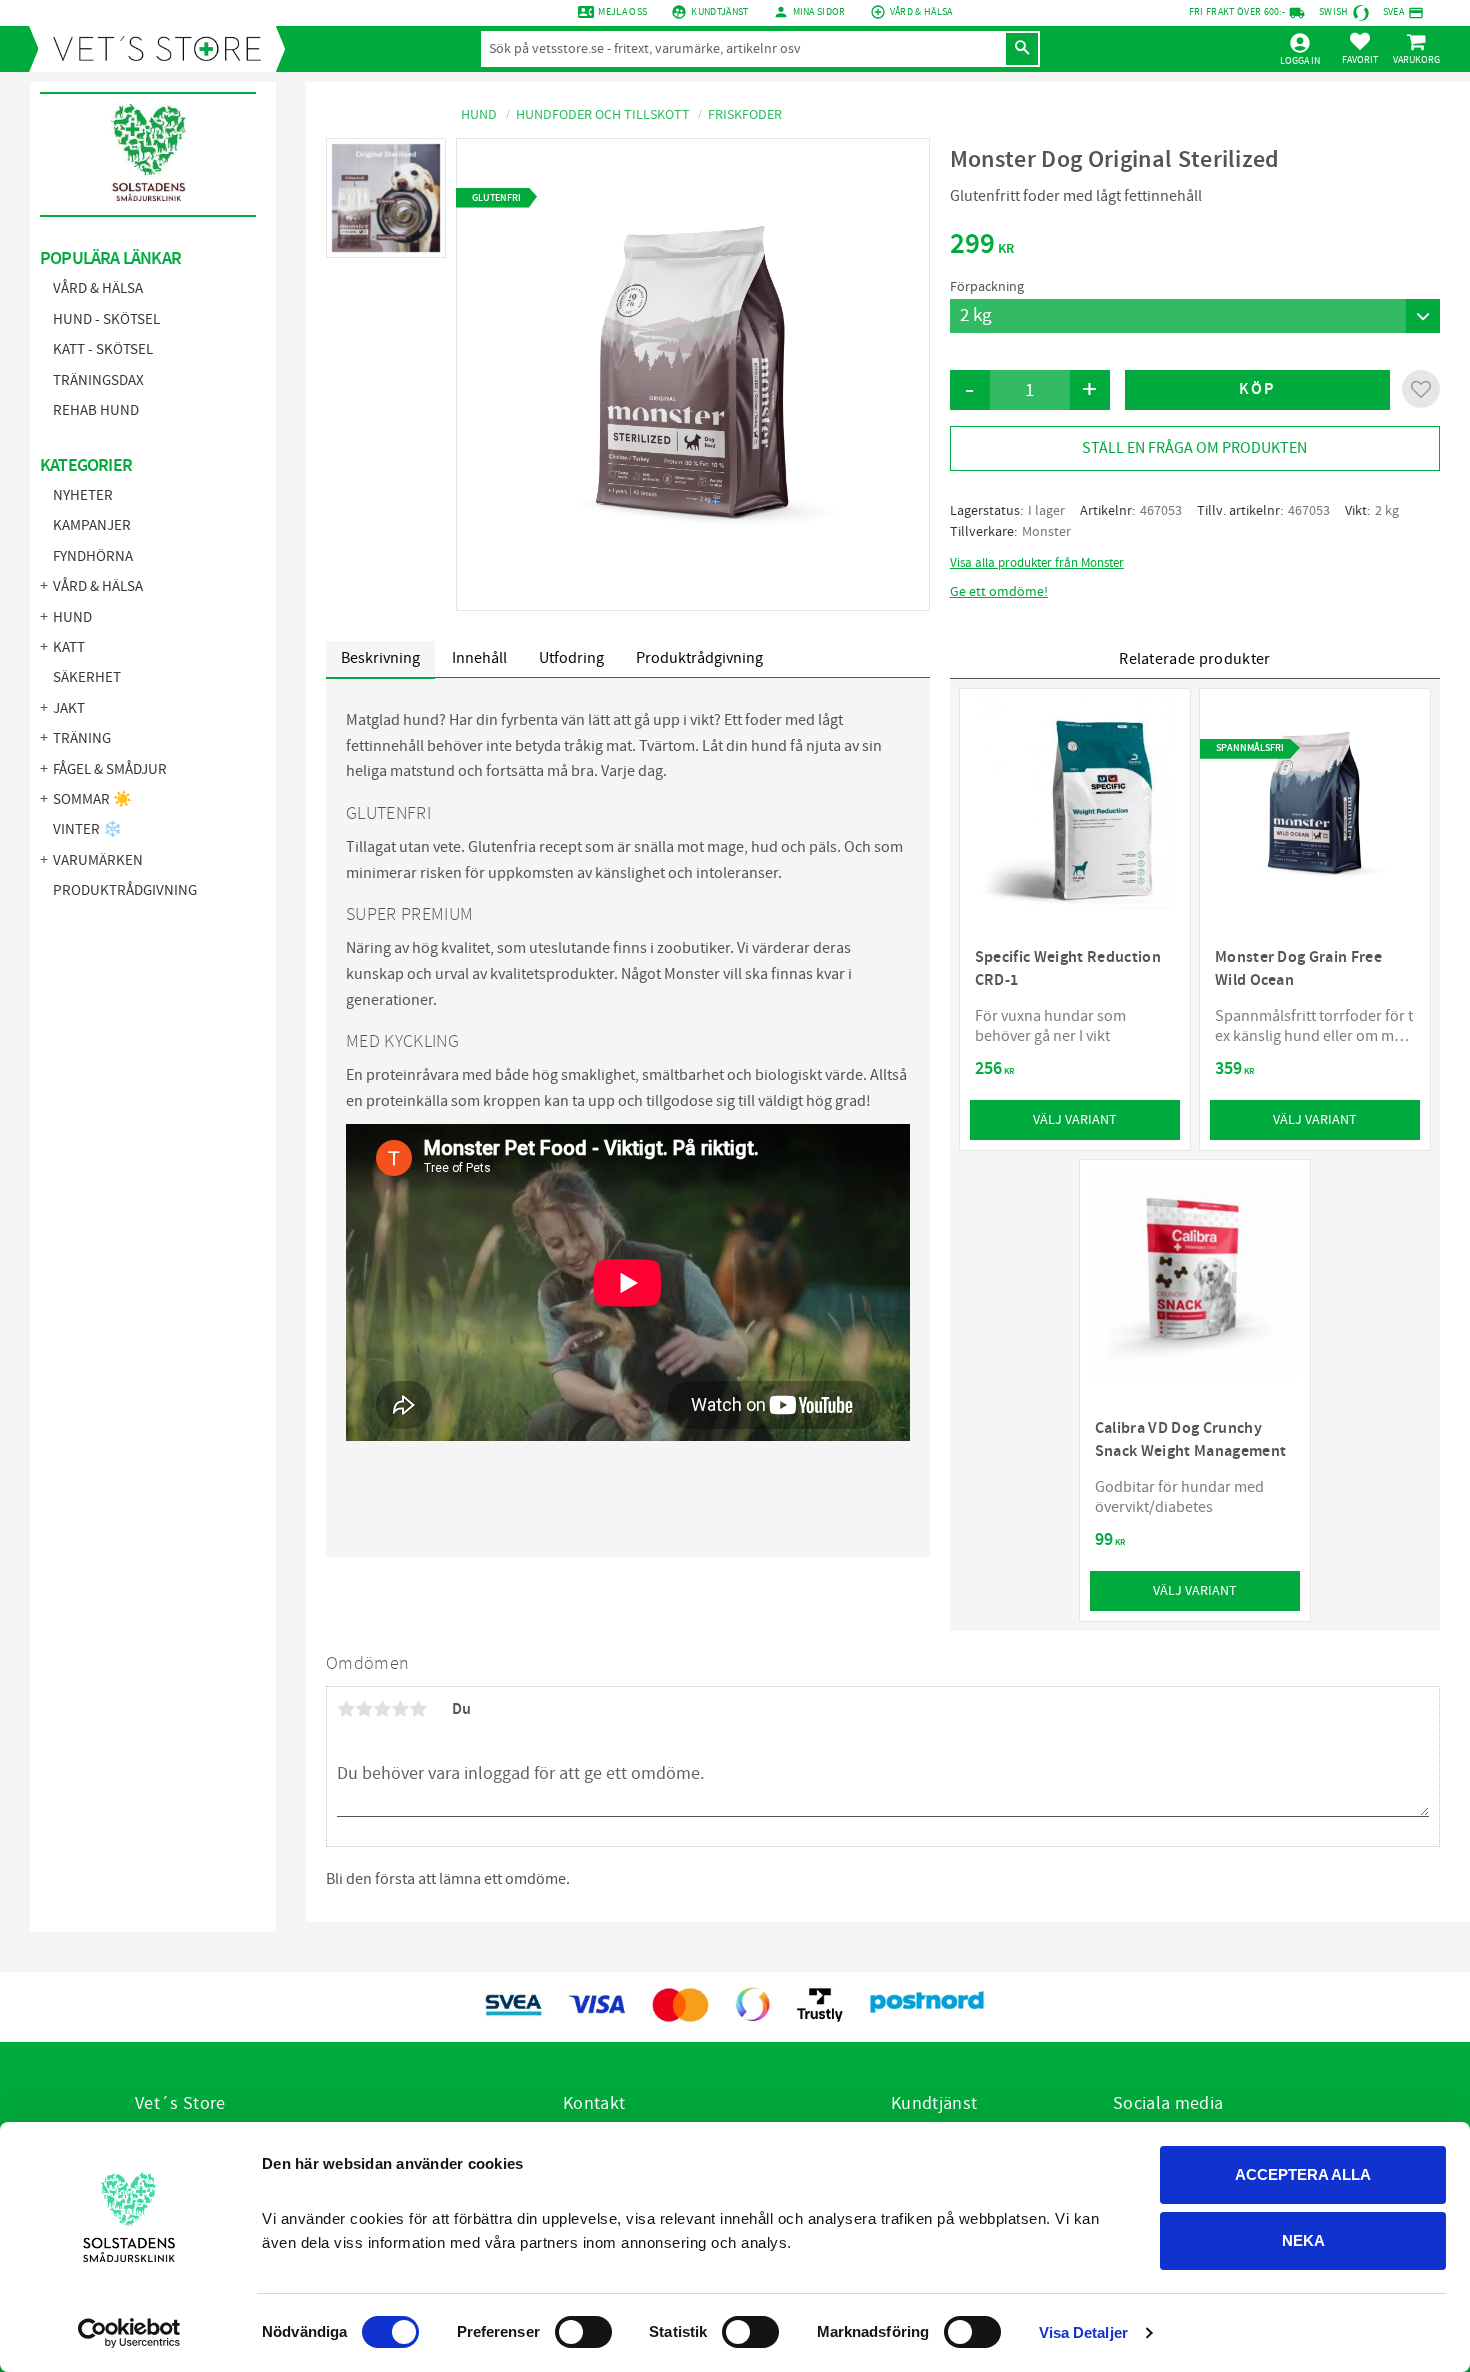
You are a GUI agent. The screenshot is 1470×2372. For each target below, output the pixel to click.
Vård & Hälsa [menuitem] (98, 288)
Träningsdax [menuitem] (98, 380)
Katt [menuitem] (69, 647)
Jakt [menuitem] (69, 708)
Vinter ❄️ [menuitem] (87, 829)
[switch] (583, 2332)
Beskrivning (380, 658)
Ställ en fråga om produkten (1194, 448)
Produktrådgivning (699, 658)
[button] (1360, 48)
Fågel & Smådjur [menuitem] (110, 769)
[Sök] (1022, 49)
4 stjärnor (400, 1709)
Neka (1303, 2240)
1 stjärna (346, 1709)
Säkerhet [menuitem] (87, 677)
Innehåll (479, 658)
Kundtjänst (719, 12)
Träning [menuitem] (82, 738)
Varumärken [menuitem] (98, 860)
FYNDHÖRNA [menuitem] (93, 556)
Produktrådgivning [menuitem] (125, 890)
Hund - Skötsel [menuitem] (106, 319)
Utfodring (571, 658)
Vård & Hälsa (921, 12)
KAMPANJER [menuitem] (92, 525)
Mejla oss (622, 12)
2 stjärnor (364, 1709)
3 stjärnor (382, 1709)
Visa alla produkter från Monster (1037, 563)
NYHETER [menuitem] (83, 495)
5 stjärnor (418, 1709)
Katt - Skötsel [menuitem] (103, 349)
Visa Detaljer (1083, 2332)
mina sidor (819, 12)
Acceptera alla (1303, 2174)
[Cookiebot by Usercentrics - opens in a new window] (129, 2333)
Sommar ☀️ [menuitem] (92, 799)
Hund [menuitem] (72, 617)
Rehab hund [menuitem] (96, 410)
